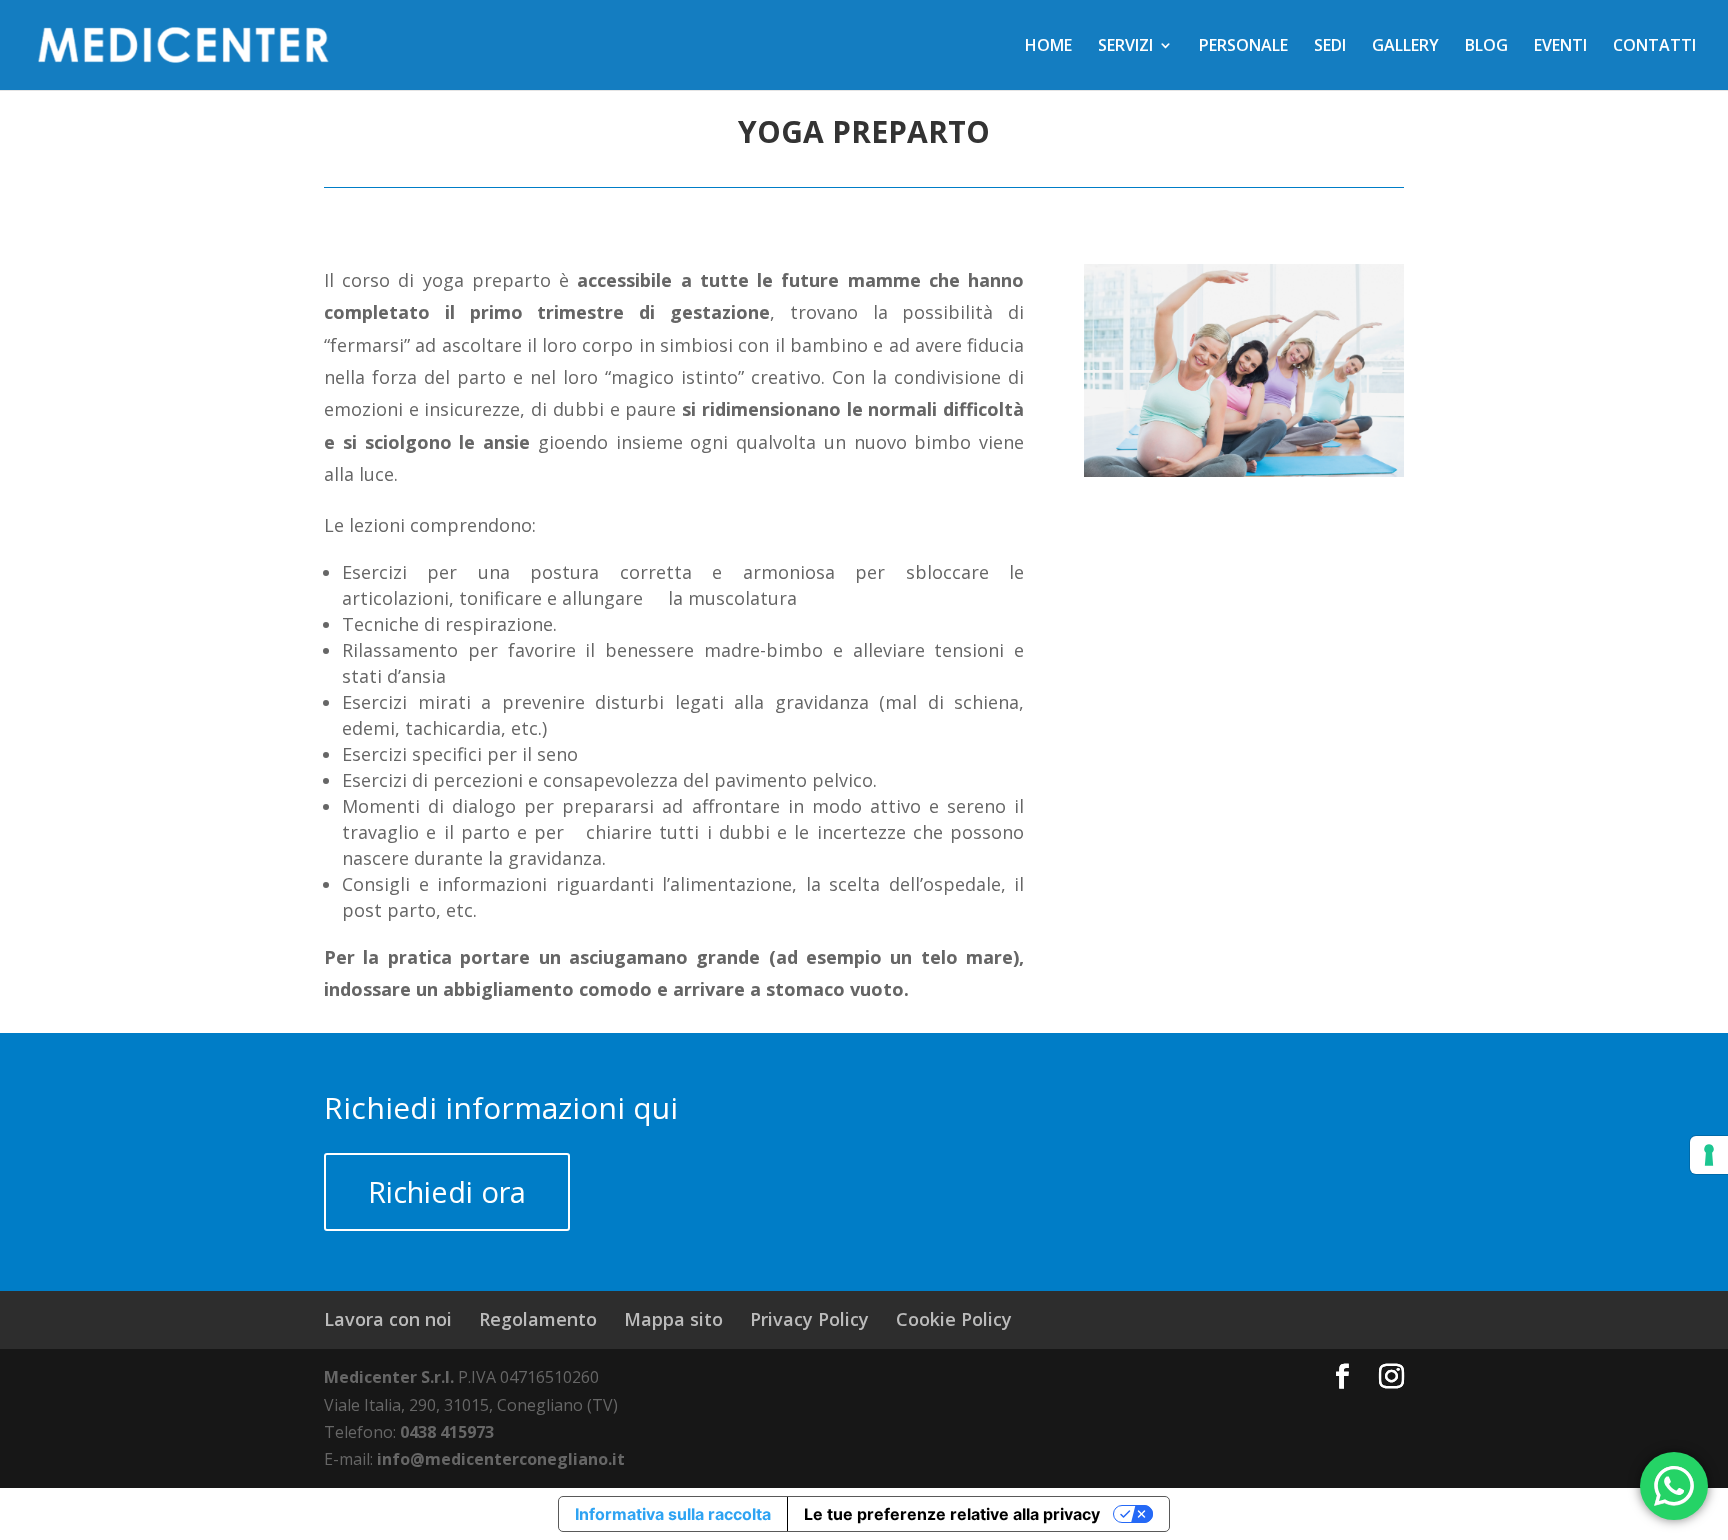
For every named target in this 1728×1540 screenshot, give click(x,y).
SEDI (1330, 47)
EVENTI (1560, 47)
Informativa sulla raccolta (673, 1514)
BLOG (1486, 47)
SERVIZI (1125, 47)
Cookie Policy (954, 1319)
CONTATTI (1654, 47)
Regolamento (538, 1319)
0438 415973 (447, 1432)
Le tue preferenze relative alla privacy (952, 1514)
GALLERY (1405, 47)
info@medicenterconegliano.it (501, 1459)
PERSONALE (1243, 47)
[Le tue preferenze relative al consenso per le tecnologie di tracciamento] (1709, 1155)
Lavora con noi (388, 1319)
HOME (1048, 47)
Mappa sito (673, 1319)
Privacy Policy (809, 1319)
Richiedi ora (447, 1191)
